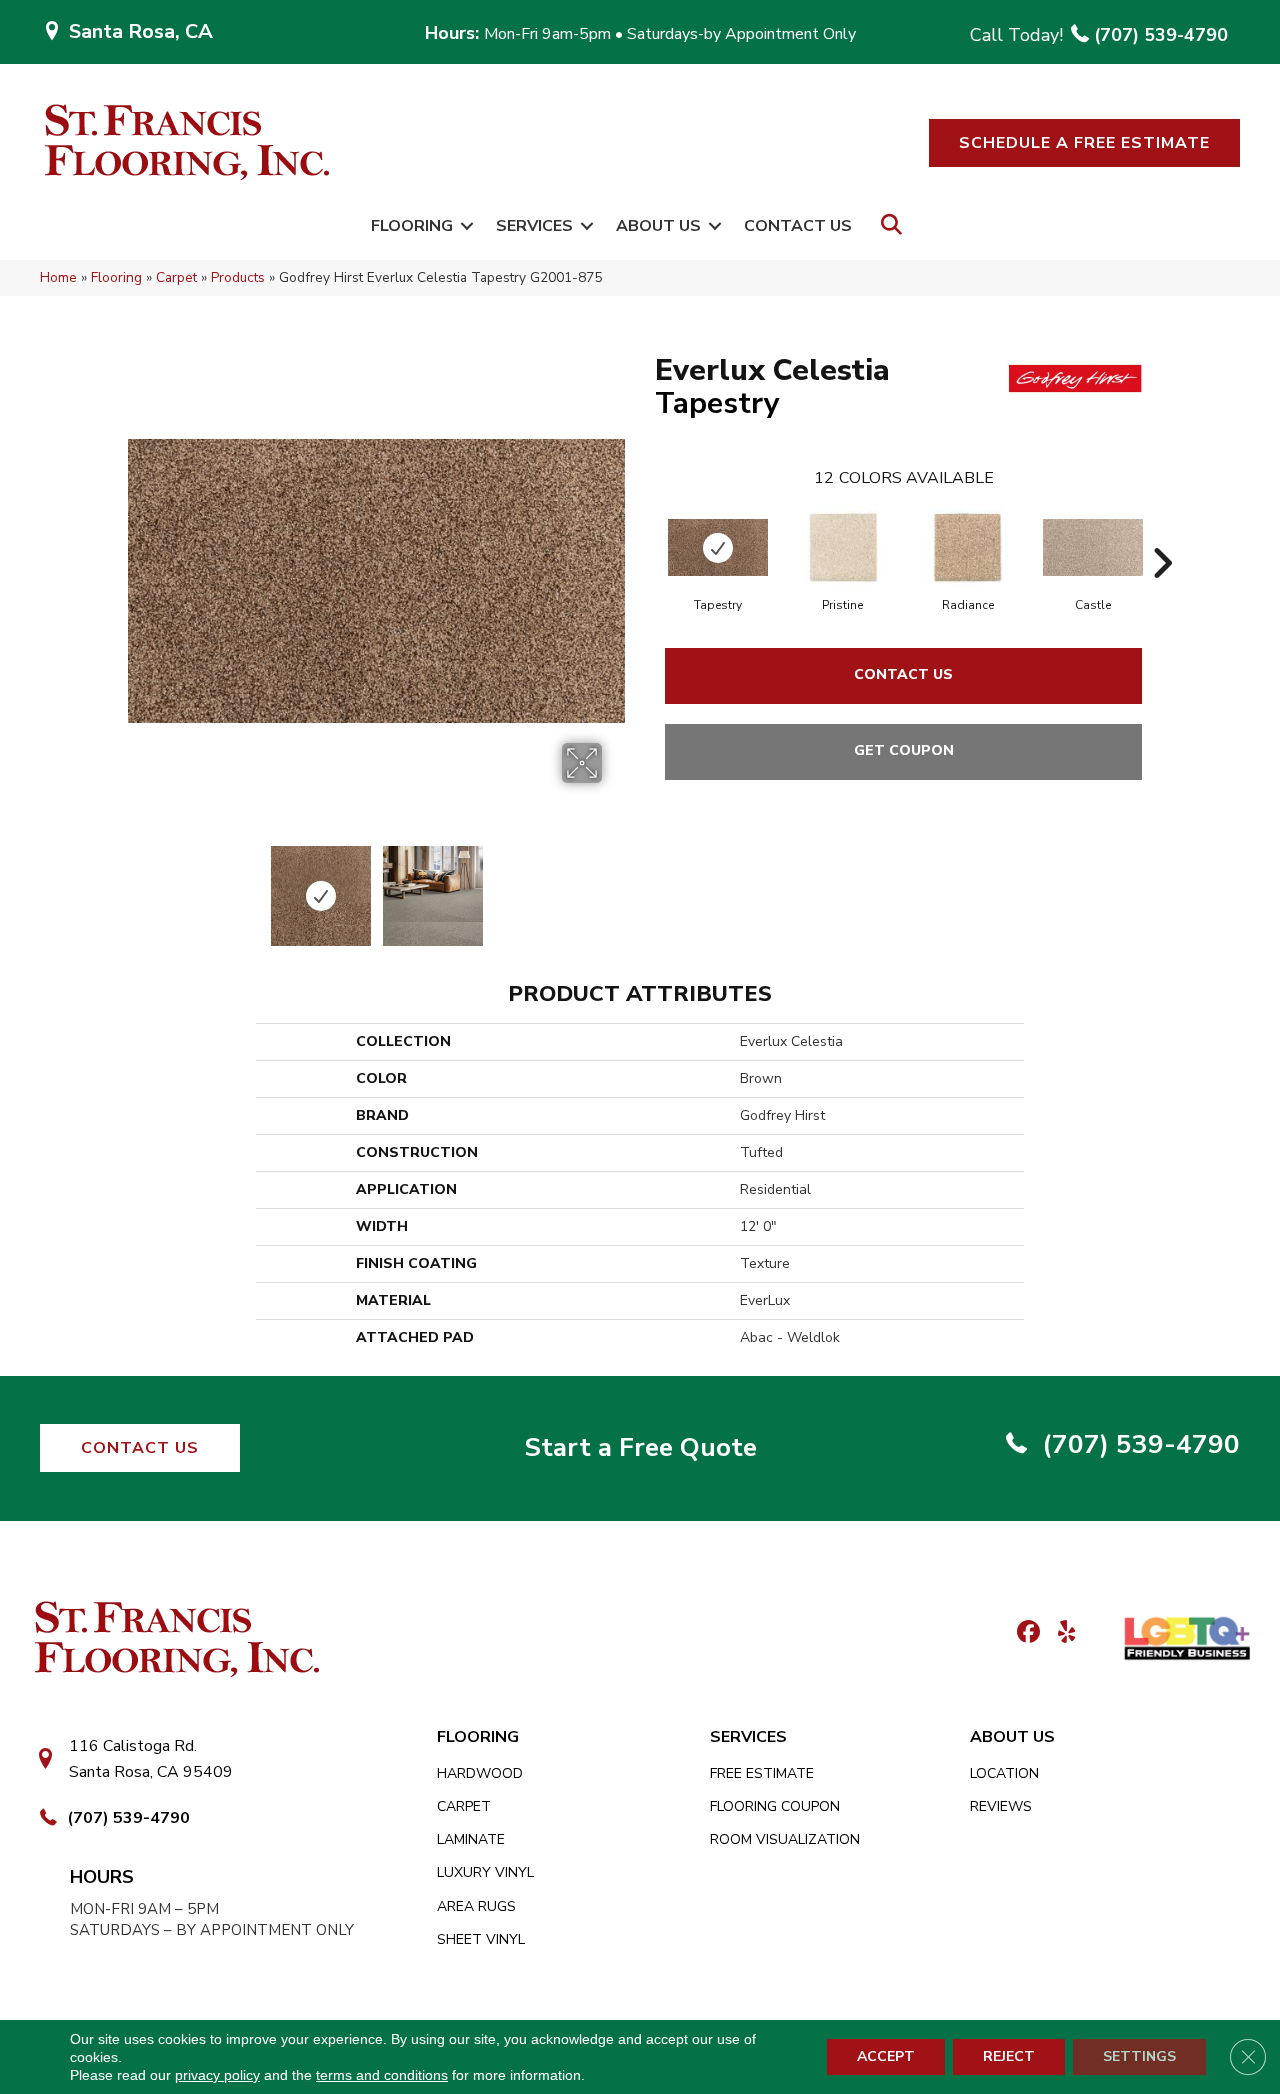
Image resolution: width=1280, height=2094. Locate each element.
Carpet (176, 277)
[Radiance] (968, 548)
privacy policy (217, 2075)
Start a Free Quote (640, 1447)
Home (58, 277)
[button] (1084, 143)
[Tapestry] (718, 547)
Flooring (412, 226)
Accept (886, 2056)
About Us (658, 226)
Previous (138, 886)
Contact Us (798, 226)
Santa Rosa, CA (141, 31)
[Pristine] (843, 548)
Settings (1139, 2056)
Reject (1009, 2056)
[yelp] (1060, 1633)
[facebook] (1025, 1633)
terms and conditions (382, 2075)
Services (534, 226)
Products (238, 277)
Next (615, 886)
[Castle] (1093, 547)
